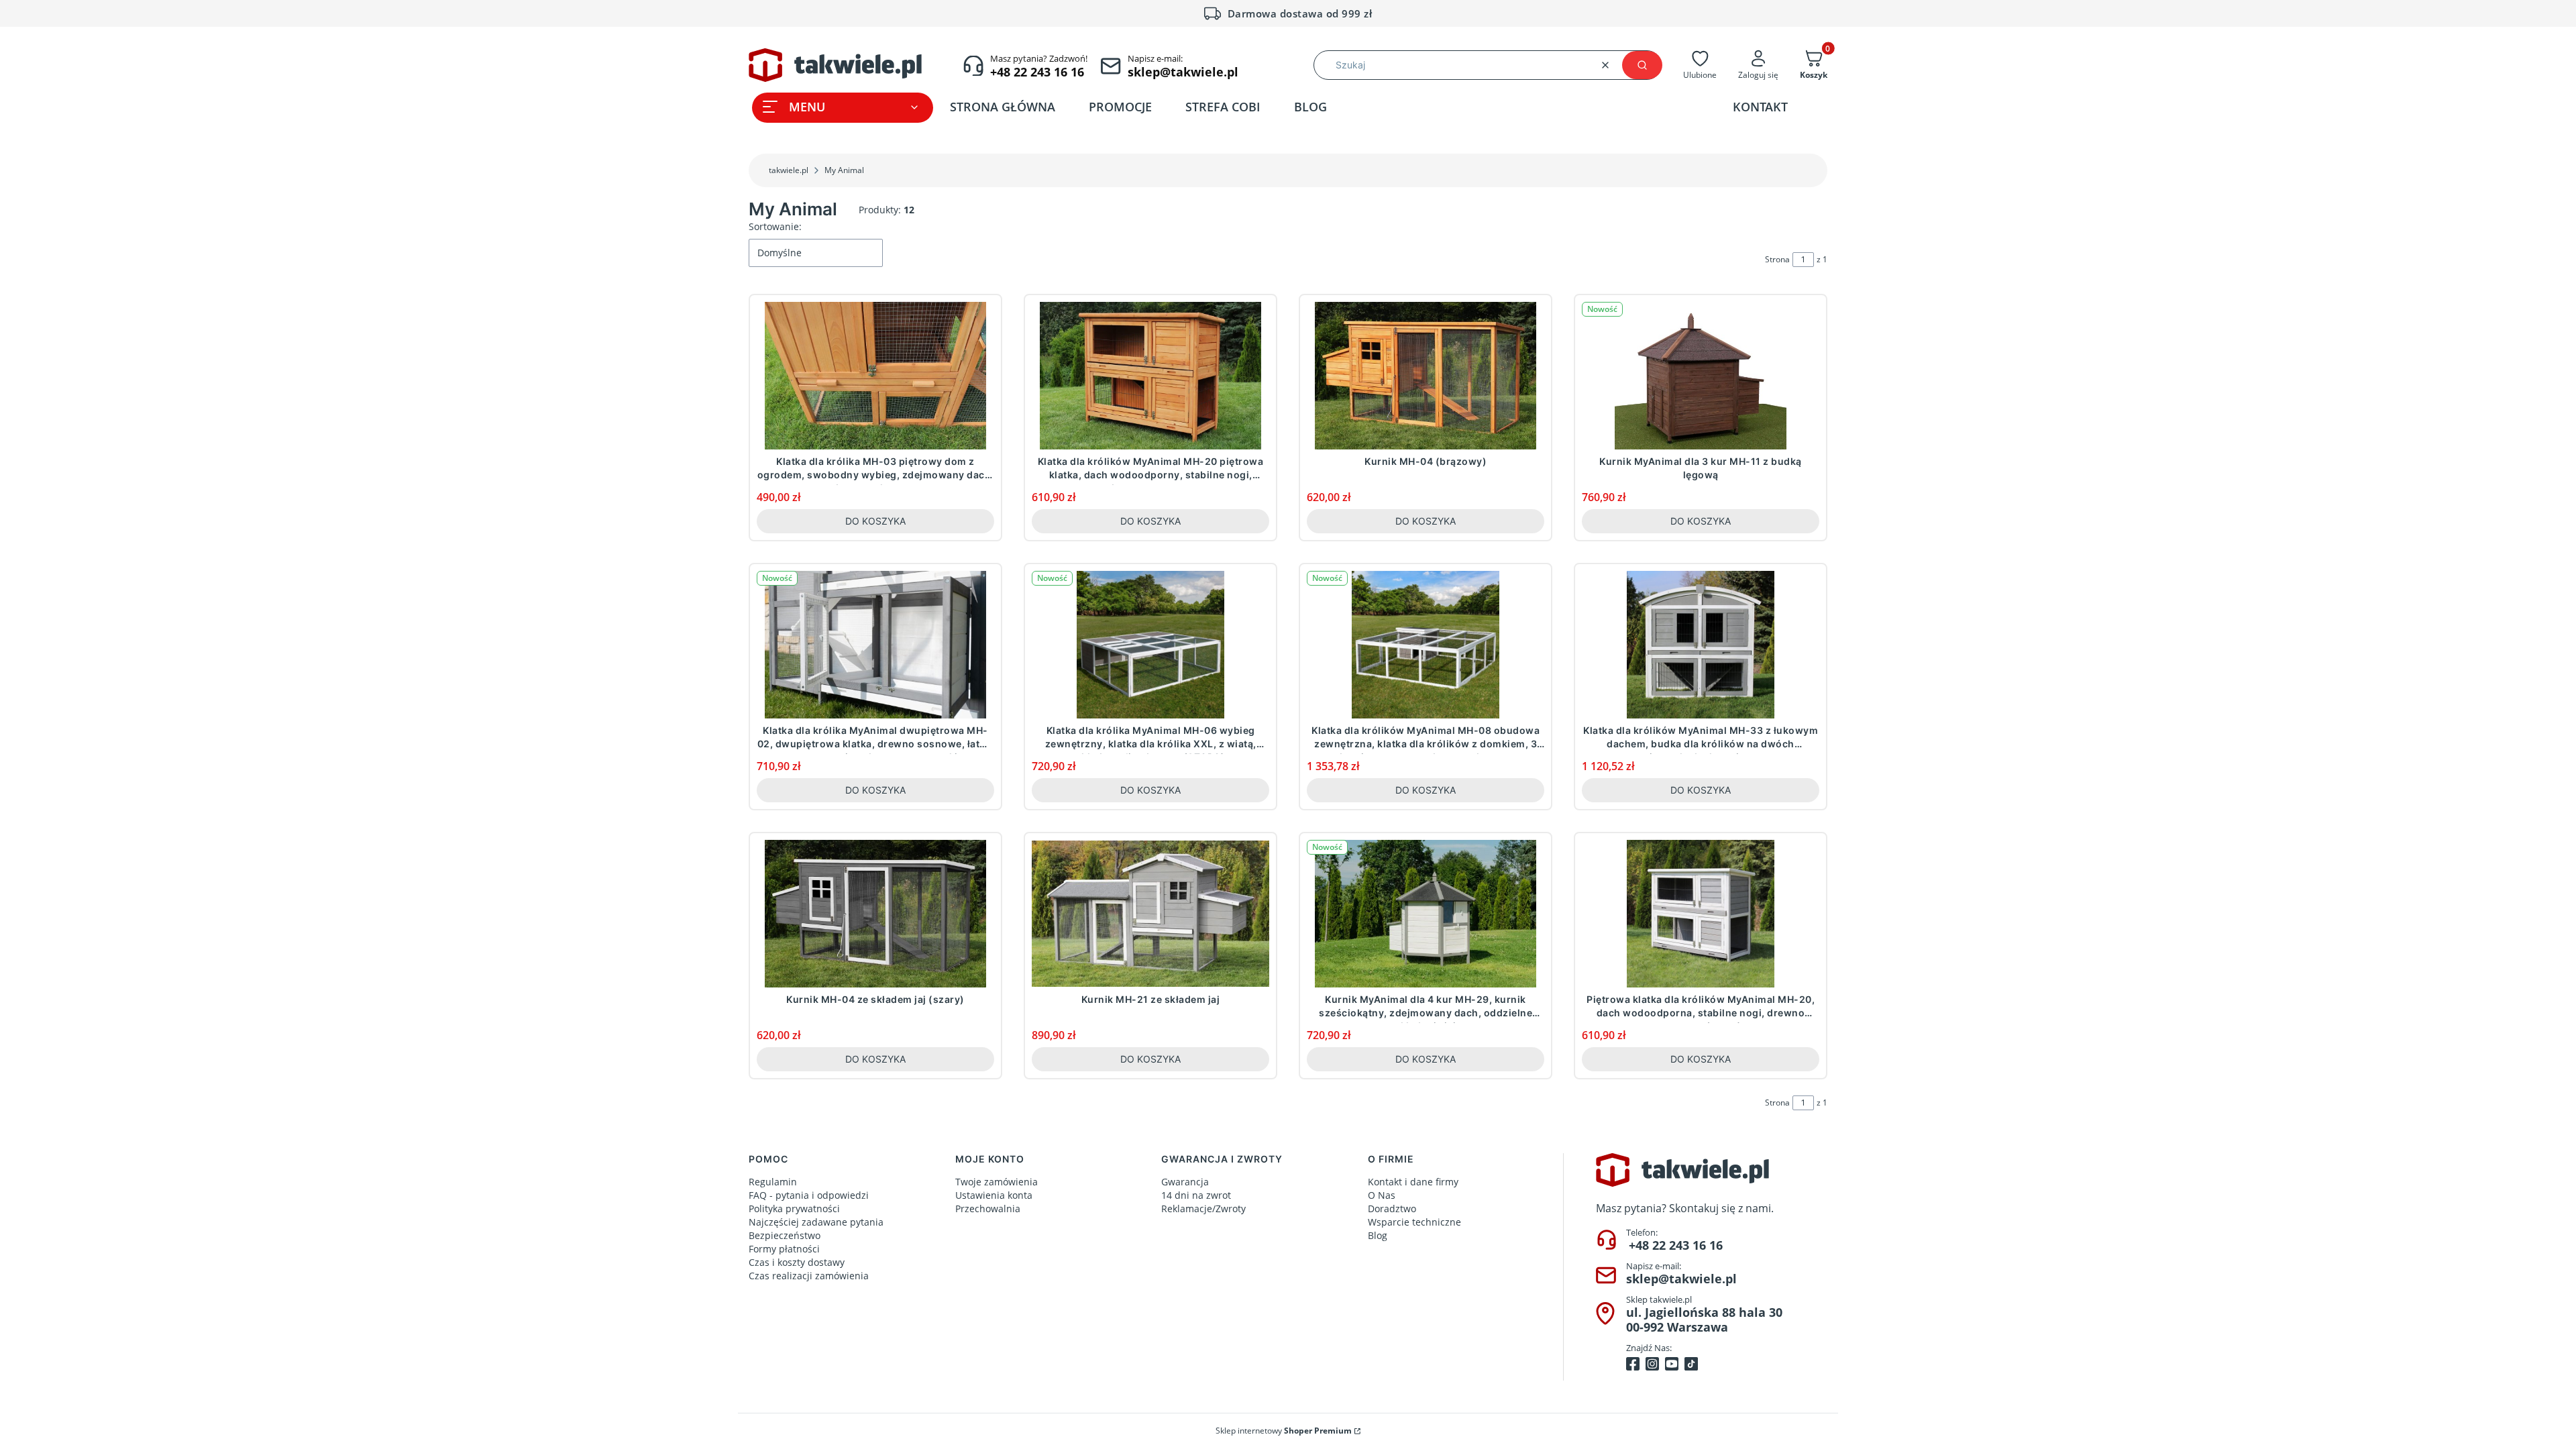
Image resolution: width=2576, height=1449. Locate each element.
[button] (1642, 65)
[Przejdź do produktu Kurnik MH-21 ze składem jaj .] (1150, 914)
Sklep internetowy (1284, 1431)
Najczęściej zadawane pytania (816, 1222)
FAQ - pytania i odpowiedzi (809, 1195)
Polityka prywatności (794, 1209)
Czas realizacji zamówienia (809, 1276)
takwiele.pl (789, 170)
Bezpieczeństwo (785, 1235)
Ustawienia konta (994, 1195)
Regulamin (773, 1182)
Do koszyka (875, 521)
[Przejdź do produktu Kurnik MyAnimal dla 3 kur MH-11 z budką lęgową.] (1701, 376)
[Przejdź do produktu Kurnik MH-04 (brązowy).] (1426, 376)
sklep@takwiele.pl (1681, 1279)
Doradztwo (1392, 1209)
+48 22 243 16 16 (1676, 1245)
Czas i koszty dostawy (797, 1262)
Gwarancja (1185, 1182)
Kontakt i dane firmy (1413, 1182)
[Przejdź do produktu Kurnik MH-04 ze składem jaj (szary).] (875, 914)
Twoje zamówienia (997, 1182)
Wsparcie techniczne (1414, 1222)
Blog (1378, 1235)
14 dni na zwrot (1196, 1195)
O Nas (1382, 1195)
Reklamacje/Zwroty (1203, 1209)
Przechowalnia (988, 1209)
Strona (1777, 259)
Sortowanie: (775, 226)
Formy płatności (784, 1249)
